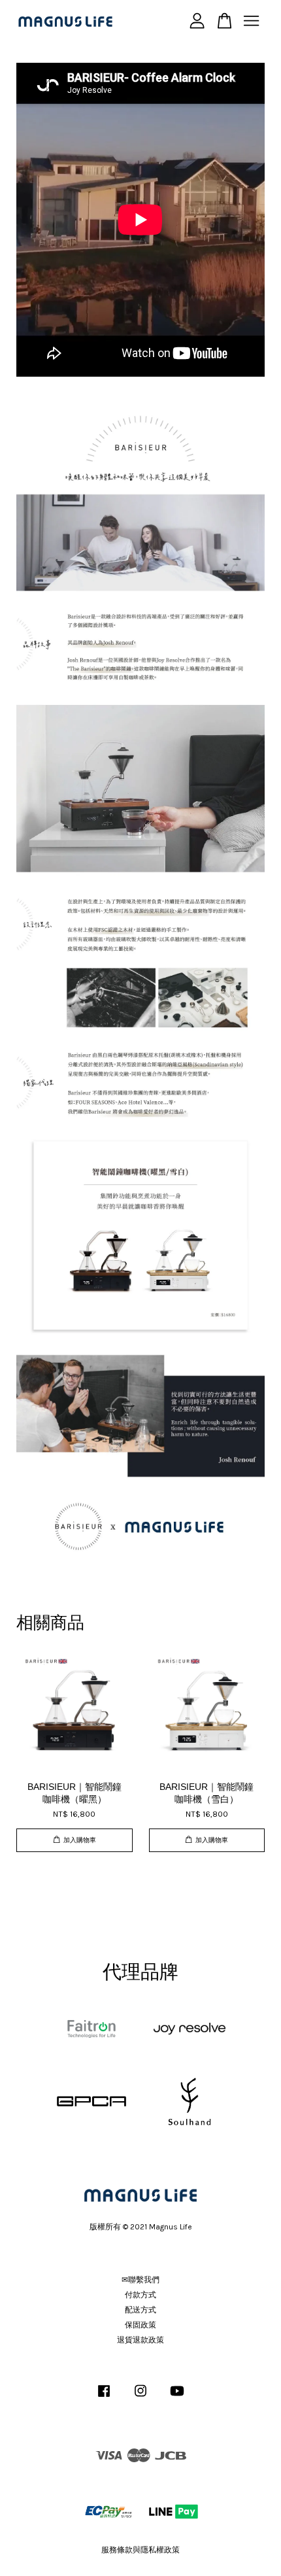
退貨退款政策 (140, 2340)
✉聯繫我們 (140, 2280)
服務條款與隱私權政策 (140, 2550)
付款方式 (140, 2295)
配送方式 (140, 2310)
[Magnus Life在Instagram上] (140, 2397)
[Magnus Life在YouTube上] (177, 2397)
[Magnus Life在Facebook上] (104, 2397)
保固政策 (140, 2325)
